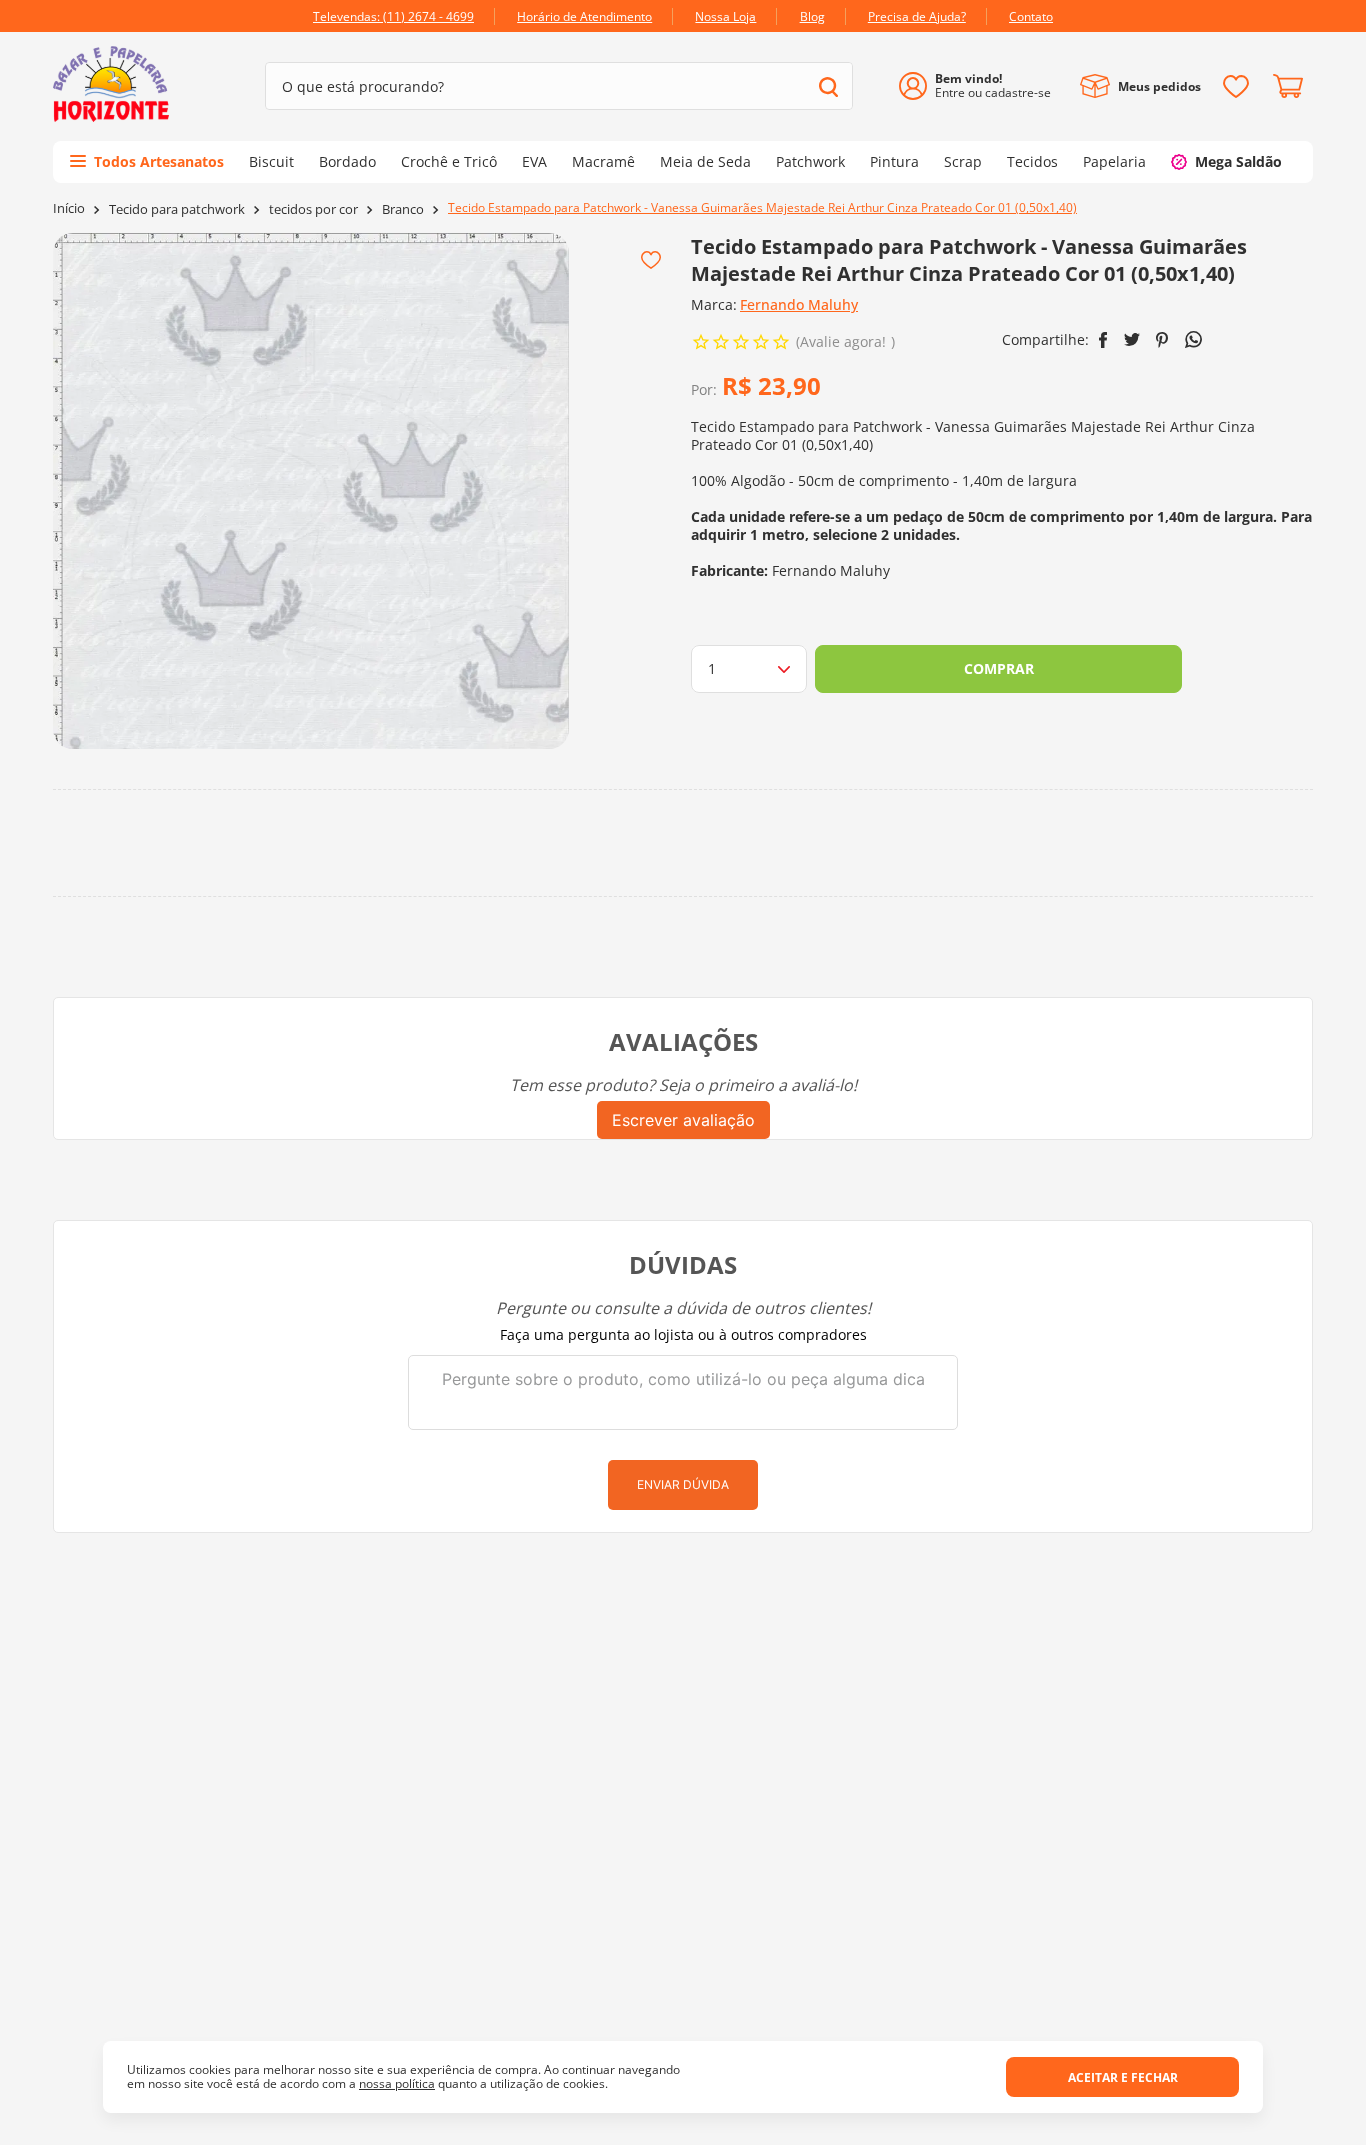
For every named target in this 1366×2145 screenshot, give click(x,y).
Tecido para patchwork (177, 209)
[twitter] (1132, 339)
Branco (403, 209)
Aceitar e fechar (1123, 2077)
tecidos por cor (313, 209)
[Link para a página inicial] (69, 208)
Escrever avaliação (683, 1120)
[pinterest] (1162, 340)
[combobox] (559, 86)
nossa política (397, 2083)
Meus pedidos (1159, 86)
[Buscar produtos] (828, 86)
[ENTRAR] (982, 86)
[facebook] (1103, 340)
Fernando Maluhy (799, 304)
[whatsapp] (1193, 339)
